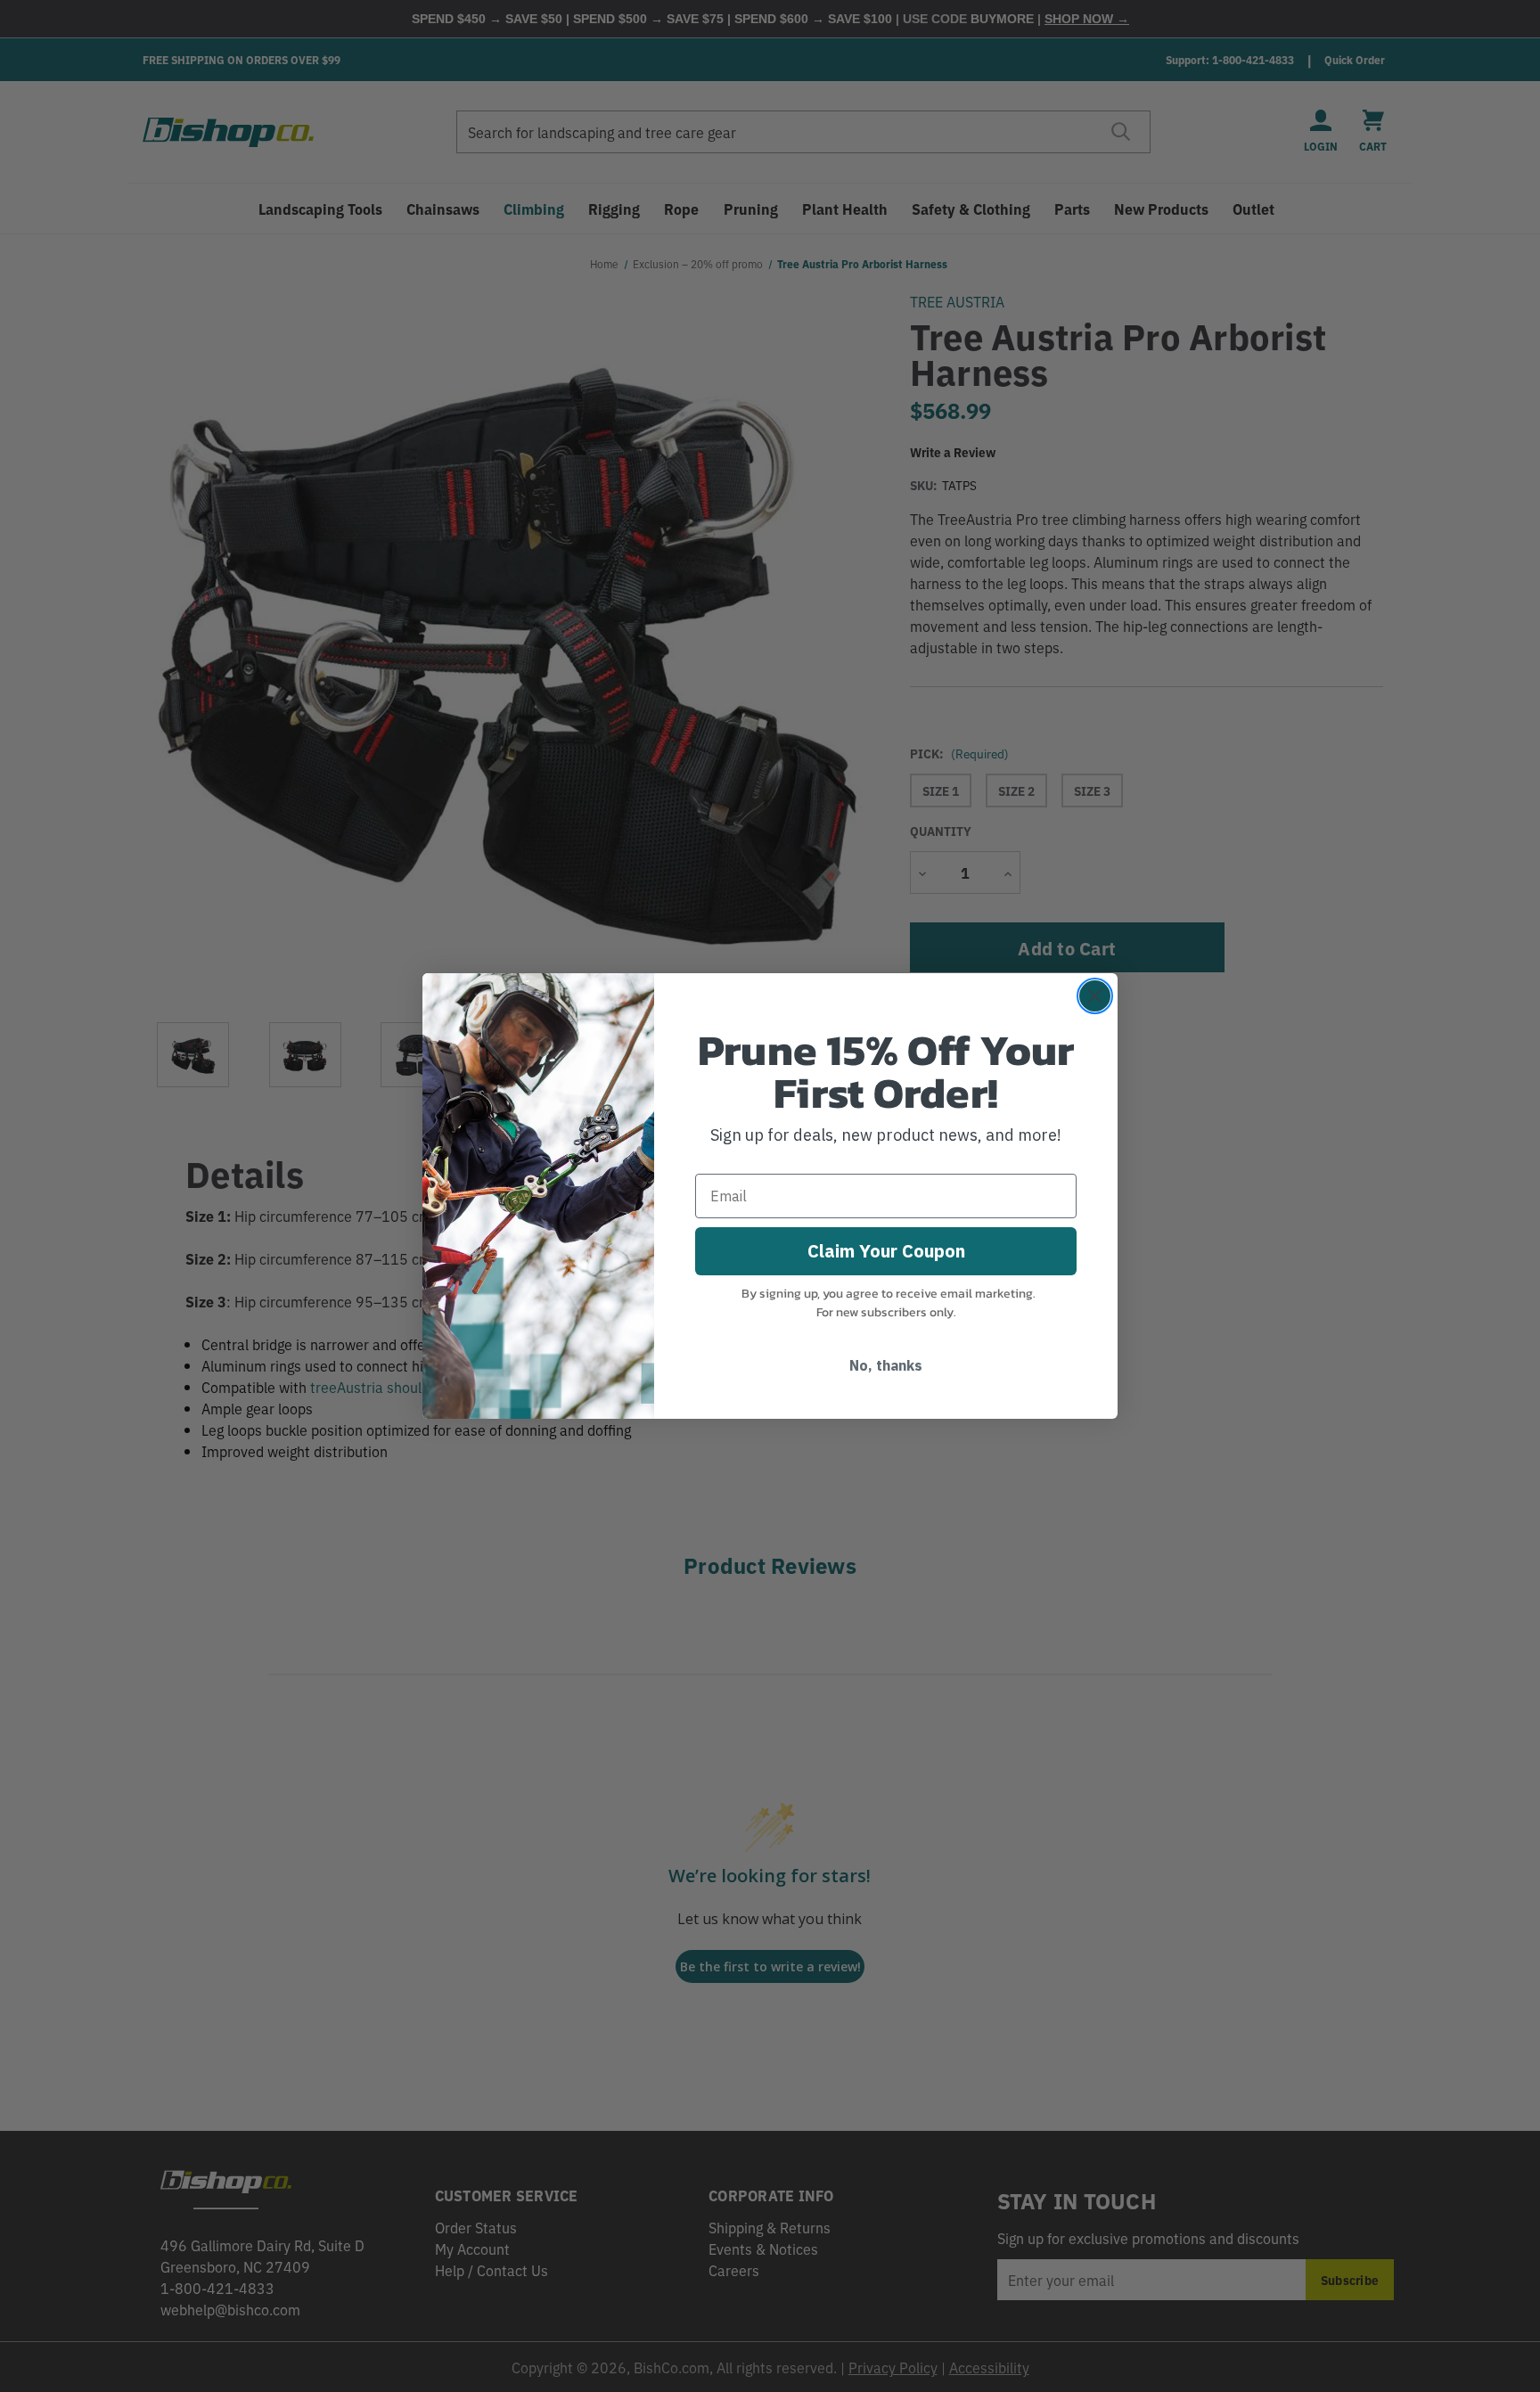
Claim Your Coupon (886, 1251)
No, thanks (886, 1365)
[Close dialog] (1095, 996)
